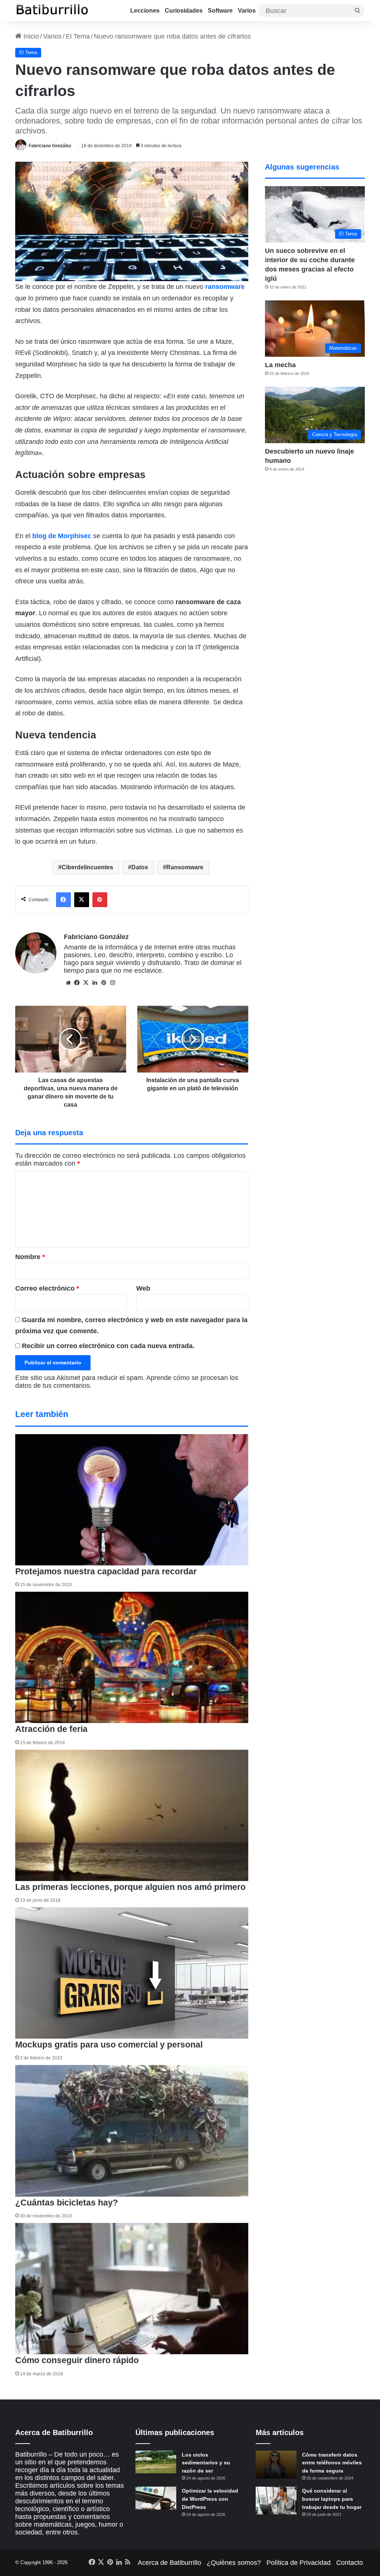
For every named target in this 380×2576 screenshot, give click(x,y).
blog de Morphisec (62, 536)
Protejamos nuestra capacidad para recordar (106, 1571)
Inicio (30, 36)
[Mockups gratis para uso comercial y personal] (132, 1973)
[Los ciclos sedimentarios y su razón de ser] (156, 2462)
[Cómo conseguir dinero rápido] (132, 2289)
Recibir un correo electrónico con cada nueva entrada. (108, 1346)
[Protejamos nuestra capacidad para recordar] (132, 1500)
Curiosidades (184, 11)
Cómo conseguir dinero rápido (77, 2360)
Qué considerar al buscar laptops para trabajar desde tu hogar (332, 2499)
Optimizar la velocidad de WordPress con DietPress (210, 2499)
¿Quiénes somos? (234, 2563)
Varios (247, 11)
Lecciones (145, 11)
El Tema (78, 36)
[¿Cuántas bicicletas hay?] (132, 2131)
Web (143, 1288)
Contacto (350, 2563)
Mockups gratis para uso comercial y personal (109, 2045)
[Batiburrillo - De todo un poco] (52, 11)
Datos (140, 867)
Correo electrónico (47, 1288)
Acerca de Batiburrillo (169, 2563)
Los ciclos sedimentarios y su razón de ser (206, 2463)
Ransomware (185, 867)
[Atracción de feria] (132, 1658)
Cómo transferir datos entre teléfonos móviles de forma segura (332, 2463)
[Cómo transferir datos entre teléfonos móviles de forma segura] (276, 2465)
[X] (86, 983)
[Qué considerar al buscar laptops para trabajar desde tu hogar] (276, 2501)
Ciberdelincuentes (87, 867)
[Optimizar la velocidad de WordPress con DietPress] (156, 2498)
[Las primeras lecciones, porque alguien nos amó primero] (132, 1816)
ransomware (225, 287)
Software (220, 11)
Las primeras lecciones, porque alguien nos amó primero (130, 1887)
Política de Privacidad (299, 2563)
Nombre (30, 1257)
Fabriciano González (50, 146)
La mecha (280, 365)
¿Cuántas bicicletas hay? (67, 2203)
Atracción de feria (51, 1729)
